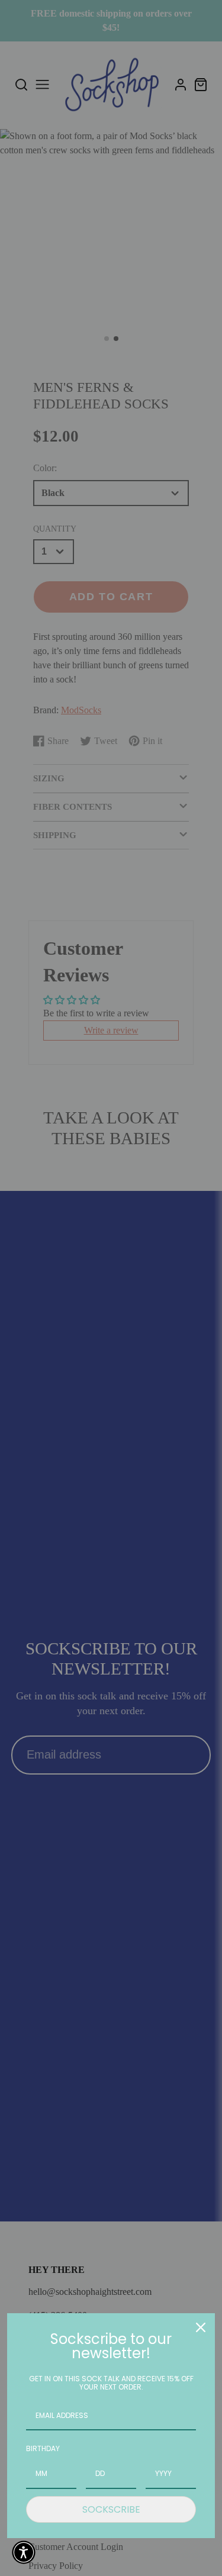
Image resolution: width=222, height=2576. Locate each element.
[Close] (201, 2327)
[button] (24, 2552)
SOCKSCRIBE (111, 2509)
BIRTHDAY (43, 2448)
